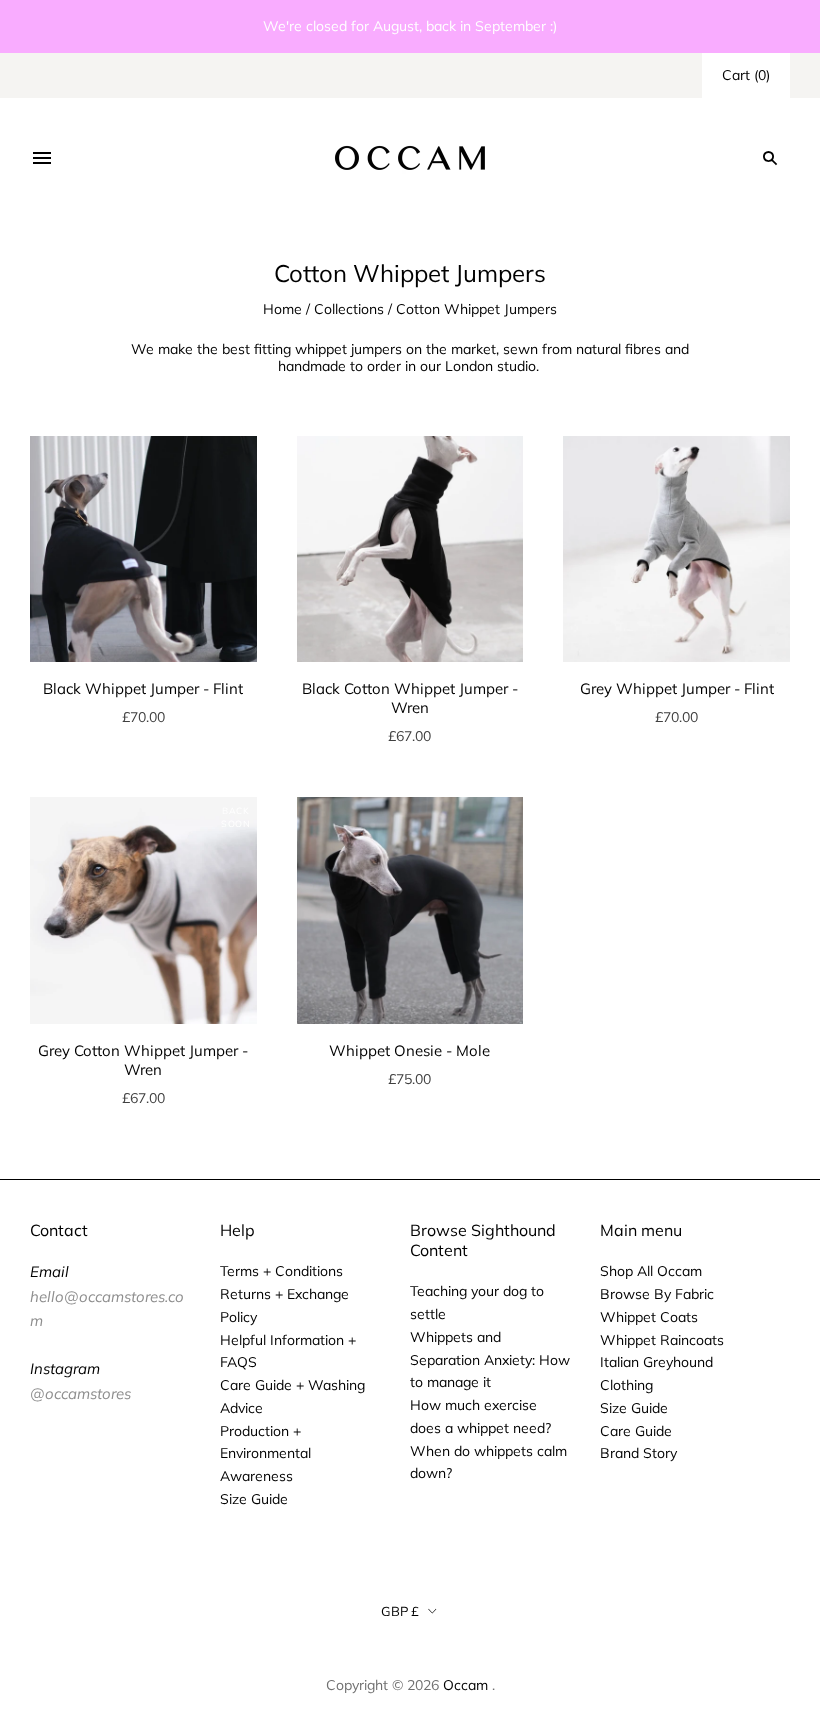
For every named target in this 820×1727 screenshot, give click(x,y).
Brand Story (638, 1453)
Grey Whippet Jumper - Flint (677, 688)
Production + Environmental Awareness (265, 1454)
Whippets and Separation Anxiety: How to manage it (490, 1360)
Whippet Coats (649, 1317)
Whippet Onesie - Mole (409, 1050)
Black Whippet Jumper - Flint (143, 688)
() (746, 75)
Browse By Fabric (657, 1294)
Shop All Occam (651, 1271)
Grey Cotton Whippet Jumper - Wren (143, 1060)
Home (282, 309)
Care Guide (636, 1431)
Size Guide (254, 1499)
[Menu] (42, 158)
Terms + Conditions (281, 1271)
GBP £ (400, 1611)
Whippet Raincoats (662, 1340)
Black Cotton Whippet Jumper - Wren (410, 698)
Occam (465, 1685)
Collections (349, 309)
